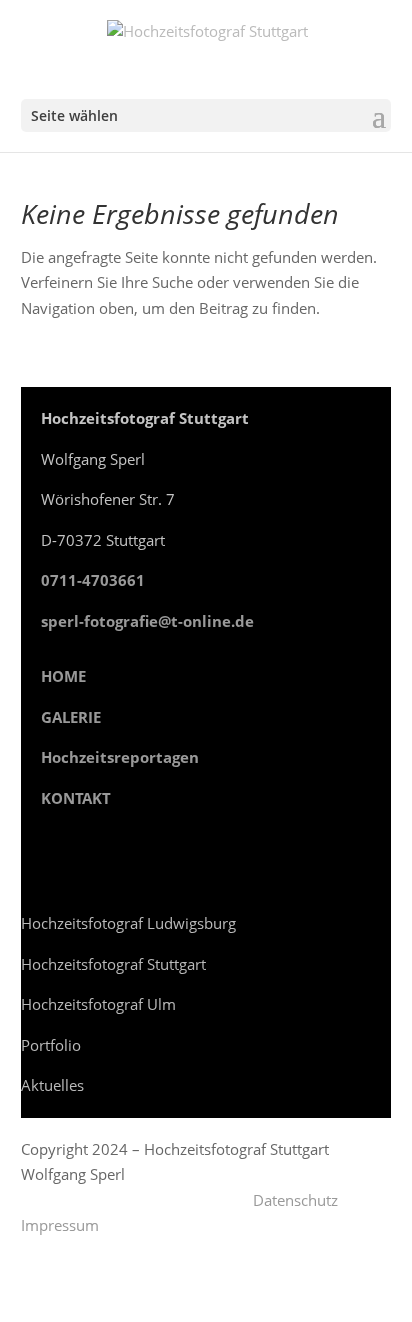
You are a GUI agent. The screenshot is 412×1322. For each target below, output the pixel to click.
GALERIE (71, 717)
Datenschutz (295, 1200)
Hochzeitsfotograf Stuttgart (113, 964)
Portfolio (51, 1045)
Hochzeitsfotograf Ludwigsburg (128, 923)
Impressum (60, 1225)
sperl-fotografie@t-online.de (147, 621)
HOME (63, 676)
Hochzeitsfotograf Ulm (98, 1004)
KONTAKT (76, 798)
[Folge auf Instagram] (37, 857)
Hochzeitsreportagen (120, 757)
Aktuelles (52, 1085)
